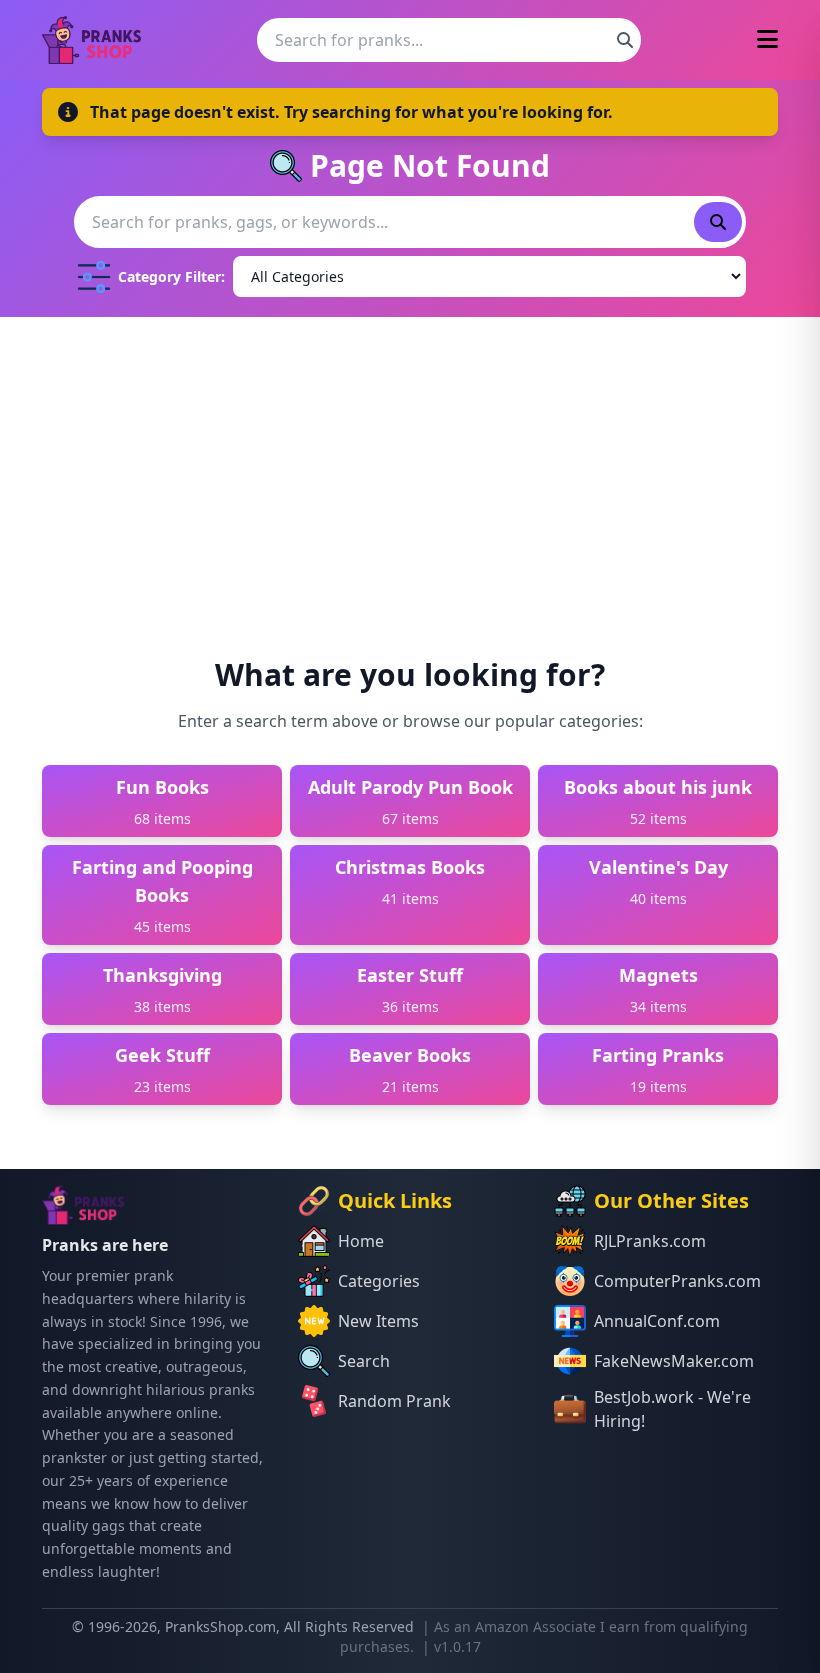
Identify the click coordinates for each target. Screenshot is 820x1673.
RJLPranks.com (650, 1241)
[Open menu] (767, 40)
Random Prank (394, 1401)
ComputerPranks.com (677, 1281)
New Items (378, 1321)
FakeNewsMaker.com (674, 1361)
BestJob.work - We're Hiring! (672, 1409)
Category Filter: (171, 276)
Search (364, 1361)
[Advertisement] (410, 467)
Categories (379, 1281)
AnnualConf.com (657, 1321)
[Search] (625, 40)
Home (361, 1241)
